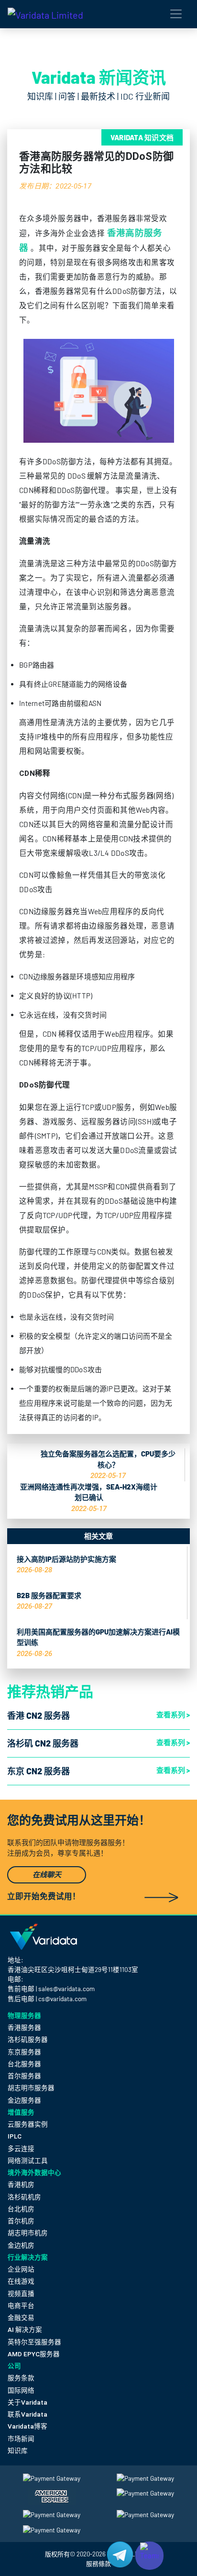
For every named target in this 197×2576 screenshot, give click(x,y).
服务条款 (21, 2378)
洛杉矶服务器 (28, 2039)
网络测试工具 (28, 2161)
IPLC (15, 2136)
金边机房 (21, 2245)
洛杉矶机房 (24, 2197)
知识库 (18, 2451)
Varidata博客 (27, 2426)
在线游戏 (21, 2281)
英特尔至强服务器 (34, 2342)
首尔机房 (21, 2221)
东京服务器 (24, 2052)
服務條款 (98, 2564)
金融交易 (21, 2318)
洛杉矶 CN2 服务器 (43, 1743)
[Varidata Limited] (45, 14)
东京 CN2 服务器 (38, 1771)
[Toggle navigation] (176, 14)
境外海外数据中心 (34, 2172)
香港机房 (21, 2184)
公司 (14, 2366)
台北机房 (21, 2209)
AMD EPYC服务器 (34, 2354)
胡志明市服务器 (31, 2088)
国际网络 (21, 2390)
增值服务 (21, 2112)
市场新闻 (21, 2439)
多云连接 (21, 2149)
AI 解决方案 (25, 2330)
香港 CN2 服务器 (38, 1715)
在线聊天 (47, 1875)
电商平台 (21, 2306)
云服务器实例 (28, 2124)
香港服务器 (24, 2027)
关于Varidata (27, 2402)
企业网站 (21, 2269)
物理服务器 (24, 2015)
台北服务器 (24, 2064)
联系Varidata (27, 2414)
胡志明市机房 (28, 2233)
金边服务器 (24, 2100)
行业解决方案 (28, 2257)
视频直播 (21, 2294)
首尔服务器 (24, 2076)
